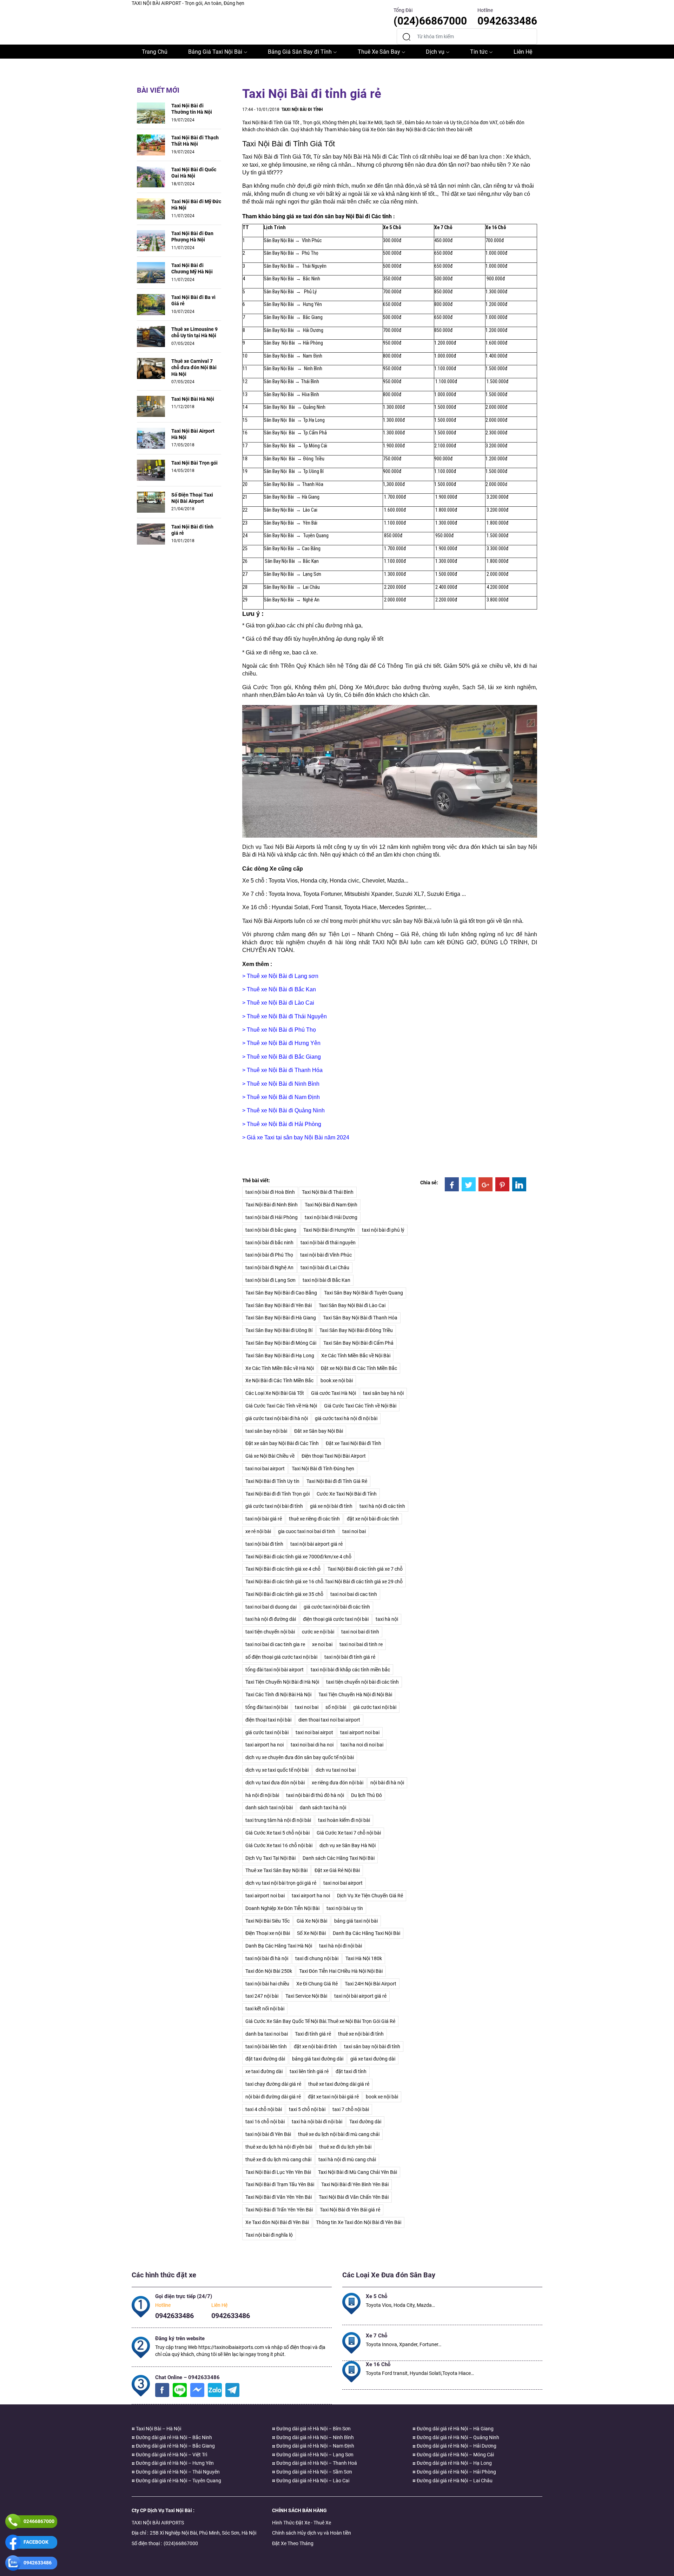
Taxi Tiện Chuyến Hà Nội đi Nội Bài (355, 1695)
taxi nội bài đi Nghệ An (269, 1267)
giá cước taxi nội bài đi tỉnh (274, 1506)
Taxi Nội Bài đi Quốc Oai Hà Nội (194, 173)
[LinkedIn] (519, 1184)
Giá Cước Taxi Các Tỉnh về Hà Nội (281, 1406)
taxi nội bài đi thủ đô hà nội (315, 1795)
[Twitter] (469, 1184)
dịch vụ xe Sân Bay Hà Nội (348, 1845)
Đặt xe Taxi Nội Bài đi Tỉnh (353, 1443)
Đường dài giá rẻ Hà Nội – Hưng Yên (174, 2463)
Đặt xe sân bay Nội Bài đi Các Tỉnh (282, 1443)
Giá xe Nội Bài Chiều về (270, 1456)
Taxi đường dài (365, 2122)
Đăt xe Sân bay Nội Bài (319, 1431)
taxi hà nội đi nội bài (341, 1946)
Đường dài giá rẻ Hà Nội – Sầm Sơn (314, 2472)
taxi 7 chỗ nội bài (351, 2109)
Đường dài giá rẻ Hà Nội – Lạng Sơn (314, 2455)
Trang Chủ (155, 52)
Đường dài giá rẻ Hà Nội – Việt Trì (171, 2455)
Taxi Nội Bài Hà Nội (193, 399)
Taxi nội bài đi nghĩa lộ (269, 2235)
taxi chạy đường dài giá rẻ (273, 2084)
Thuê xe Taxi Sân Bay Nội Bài (276, 1870)
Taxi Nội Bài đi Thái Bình (328, 1192)
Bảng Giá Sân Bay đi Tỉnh (300, 52)
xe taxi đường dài (264, 2071)
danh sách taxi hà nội (323, 1808)
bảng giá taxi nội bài (356, 1921)
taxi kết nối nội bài (265, 2009)
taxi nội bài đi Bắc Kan (326, 1280)
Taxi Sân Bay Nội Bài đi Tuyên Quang (364, 1293)
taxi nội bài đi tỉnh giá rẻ (350, 1657)
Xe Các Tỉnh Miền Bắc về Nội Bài (356, 1356)
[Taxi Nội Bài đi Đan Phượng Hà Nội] (151, 240)
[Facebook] (452, 1184)
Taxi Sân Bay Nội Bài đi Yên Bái (279, 1305)
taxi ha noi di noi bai (362, 1745)
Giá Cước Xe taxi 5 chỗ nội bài (277, 1833)
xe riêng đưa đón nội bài (338, 1783)
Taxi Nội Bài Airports (267, 921)
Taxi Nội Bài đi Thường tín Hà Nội (192, 109)
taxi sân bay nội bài (266, 1431)
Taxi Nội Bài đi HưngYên (329, 1230)
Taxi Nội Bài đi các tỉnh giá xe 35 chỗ (284, 1594)
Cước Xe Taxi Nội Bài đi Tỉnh (347, 1494)
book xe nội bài (337, 1380)
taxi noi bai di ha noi (312, 1745)
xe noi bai (322, 1644)
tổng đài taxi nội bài (267, 1707)
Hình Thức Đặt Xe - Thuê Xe (302, 2523)
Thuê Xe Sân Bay (379, 52)
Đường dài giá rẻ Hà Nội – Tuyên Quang (178, 2481)
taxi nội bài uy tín (345, 1908)
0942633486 (174, 2316)
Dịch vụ (435, 52)
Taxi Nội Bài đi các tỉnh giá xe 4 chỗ (283, 1569)
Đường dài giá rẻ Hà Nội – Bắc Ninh (173, 2437)
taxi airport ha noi (265, 1745)
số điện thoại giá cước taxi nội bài (281, 1657)
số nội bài (336, 1707)
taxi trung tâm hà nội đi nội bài (278, 1820)
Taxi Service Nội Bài (306, 1996)
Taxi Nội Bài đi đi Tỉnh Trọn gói (277, 1494)
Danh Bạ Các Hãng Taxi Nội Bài (366, 1933)
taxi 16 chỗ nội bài (265, 2122)
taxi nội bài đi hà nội (267, 1958)
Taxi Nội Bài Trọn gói (194, 463)
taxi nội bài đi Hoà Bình (270, 1192)
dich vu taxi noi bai (336, 1770)
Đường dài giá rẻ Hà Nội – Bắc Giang (175, 2446)
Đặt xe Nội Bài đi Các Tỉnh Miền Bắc (359, 1368)
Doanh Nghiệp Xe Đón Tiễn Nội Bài (282, 1908)
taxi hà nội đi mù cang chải (347, 2159)
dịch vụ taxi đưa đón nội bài (275, 1783)
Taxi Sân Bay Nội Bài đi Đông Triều (356, 1330)
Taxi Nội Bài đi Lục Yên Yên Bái (278, 2172)
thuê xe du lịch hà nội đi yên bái (279, 2147)
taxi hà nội (387, 1619)
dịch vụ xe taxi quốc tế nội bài (277, 1770)
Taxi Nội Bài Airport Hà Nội (193, 434)
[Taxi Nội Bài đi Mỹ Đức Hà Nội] (151, 208)
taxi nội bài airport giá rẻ (316, 1544)
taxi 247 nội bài (262, 1996)
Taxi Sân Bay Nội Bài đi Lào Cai (352, 1305)
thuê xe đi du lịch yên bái (345, 2147)
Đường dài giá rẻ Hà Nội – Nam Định (315, 2446)
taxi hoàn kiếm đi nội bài (344, 1820)
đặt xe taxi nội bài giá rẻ (333, 2097)
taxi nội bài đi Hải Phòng (272, 1217)
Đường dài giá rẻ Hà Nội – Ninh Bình (315, 2437)
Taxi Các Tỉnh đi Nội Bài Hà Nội (278, 1695)
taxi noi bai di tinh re (361, 1644)
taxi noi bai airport (265, 1469)
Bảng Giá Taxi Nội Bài (215, 52)
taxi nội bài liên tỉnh (266, 2046)
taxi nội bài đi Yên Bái (268, 2134)
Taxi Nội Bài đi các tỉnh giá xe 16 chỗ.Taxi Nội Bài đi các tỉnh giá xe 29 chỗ (324, 1582)
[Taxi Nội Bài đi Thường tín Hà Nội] (151, 113)
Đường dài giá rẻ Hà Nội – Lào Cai (312, 2481)
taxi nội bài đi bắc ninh (269, 1243)
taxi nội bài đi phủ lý (383, 1230)
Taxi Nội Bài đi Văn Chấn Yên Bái (354, 2197)
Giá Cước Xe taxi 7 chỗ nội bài (349, 1833)
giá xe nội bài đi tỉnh (331, 1506)
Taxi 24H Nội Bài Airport (371, 1984)
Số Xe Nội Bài (311, 1933)
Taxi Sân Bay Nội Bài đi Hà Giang (281, 1318)
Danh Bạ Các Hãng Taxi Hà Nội (279, 1946)
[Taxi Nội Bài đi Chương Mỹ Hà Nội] (151, 272)
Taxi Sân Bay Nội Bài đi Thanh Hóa (360, 1318)
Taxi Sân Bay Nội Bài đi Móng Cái (281, 1343)
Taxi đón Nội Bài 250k (269, 1971)
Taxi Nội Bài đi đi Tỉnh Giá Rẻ (337, 1481)
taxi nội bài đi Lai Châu (325, 1267)
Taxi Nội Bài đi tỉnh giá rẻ (192, 530)
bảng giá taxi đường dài (318, 2059)
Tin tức (479, 52)
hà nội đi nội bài (262, 1795)
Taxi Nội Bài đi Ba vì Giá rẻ (193, 300)
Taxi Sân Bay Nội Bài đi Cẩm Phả (358, 1343)
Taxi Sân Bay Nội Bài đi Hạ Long (280, 1356)
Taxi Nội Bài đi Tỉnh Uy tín (272, 1481)
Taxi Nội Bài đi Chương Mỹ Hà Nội (192, 268)
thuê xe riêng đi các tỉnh (314, 1519)
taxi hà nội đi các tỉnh (382, 1506)
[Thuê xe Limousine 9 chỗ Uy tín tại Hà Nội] (151, 336)
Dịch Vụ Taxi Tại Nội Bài (270, 1858)
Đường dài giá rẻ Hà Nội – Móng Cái (455, 2455)
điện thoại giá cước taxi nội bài (336, 1619)
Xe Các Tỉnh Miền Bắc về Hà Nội (280, 1368)
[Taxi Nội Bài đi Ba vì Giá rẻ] (151, 304)
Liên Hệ (523, 52)
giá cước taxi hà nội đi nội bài (346, 1418)
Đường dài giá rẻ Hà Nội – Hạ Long (454, 2463)
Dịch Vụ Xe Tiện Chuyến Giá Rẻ (370, 1896)
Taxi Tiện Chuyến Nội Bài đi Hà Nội (282, 1682)
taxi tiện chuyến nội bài (270, 1632)
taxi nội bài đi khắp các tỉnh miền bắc (350, 1670)
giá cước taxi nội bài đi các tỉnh (337, 1607)
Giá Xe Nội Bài (312, 1921)
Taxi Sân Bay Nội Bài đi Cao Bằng (281, 1293)
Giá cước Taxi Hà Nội (333, 1393)
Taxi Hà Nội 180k (364, 1958)
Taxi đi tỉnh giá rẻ (313, 2034)
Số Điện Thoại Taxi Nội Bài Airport (192, 498)
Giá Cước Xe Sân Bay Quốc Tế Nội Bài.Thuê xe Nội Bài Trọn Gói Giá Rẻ (320, 2021)
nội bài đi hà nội (387, 1783)
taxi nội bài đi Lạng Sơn (270, 1280)
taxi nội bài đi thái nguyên (328, 1243)
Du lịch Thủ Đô (366, 1795)
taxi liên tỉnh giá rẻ (309, 2071)
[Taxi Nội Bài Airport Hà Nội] (151, 438)
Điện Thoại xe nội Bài (268, 1933)
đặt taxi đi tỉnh (351, 2071)
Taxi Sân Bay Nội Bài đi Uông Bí (279, 1330)
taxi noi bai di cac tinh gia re (275, 1644)
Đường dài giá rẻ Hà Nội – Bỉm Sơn (313, 2429)
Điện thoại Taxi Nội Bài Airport (334, 1456)
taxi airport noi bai (360, 1732)
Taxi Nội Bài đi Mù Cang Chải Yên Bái (358, 2172)
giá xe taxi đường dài (373, 2059)
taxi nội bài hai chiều (267, 1984)
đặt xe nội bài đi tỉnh (315, 2046)
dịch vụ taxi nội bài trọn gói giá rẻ (281, 1883)
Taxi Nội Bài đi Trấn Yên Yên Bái (279, 2210)
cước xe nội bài (318, 1632)
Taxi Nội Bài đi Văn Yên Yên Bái (279, 2197)
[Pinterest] (502, 1184)
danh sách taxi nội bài (269, 1808)
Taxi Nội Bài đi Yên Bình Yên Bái (355, 2184)
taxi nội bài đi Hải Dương (331, 1217)
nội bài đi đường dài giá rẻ (273, 2097)
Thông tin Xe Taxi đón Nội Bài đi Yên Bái (359, 2222)
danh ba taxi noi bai (267, 2034)
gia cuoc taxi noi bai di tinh (307, 1531)
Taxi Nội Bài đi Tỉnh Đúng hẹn (323, 1469)
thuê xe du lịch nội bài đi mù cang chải (339, 2134)
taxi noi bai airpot (314, 1732)
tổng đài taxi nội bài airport (275, 1670)
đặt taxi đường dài (265, 2059)
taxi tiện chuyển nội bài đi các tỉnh (362, 1682)
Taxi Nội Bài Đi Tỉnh (302, 109)
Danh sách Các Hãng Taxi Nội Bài (339, 1858)
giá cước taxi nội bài (375, 1707)
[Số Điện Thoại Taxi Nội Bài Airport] (151, 501)
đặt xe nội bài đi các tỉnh (373, 1519)
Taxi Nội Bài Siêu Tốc (267, 1921)
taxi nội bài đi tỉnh (264, 1544)
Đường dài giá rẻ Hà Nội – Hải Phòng (456, 2472)
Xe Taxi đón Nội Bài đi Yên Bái (277, 2222)
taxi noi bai (354, 1531)
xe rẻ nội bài (258, 1531)
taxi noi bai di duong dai (271, 1607)
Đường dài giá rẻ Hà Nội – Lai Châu (454, 2481)
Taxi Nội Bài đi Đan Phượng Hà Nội (192, 237)
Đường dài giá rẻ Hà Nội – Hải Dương (456, 2446)
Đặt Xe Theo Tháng (293, 2543)
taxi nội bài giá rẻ (264, 1519)
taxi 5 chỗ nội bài (307, 2109)
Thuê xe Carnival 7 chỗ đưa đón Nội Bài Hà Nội (194, 367)
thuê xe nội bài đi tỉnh (361, 2034)
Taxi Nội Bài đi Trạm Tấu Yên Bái (280, 2184)
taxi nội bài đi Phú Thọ (269, 1255)
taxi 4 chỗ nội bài (264, 2109)
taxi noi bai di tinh (360, 1632)
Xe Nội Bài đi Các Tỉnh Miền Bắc (279, 1380)
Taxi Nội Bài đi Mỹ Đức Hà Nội (196, 205)
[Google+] (485, 1184)
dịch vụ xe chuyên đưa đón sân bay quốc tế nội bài (300, 1757)
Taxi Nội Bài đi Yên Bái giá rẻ (350, 2210)
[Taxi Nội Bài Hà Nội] (151, 406)
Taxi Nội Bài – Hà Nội (158, 2429)
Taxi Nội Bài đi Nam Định (331, 1205)
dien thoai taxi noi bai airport (329, 1720)
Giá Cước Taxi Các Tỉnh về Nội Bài (360, 1406)
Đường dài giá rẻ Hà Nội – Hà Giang (455, 2429)
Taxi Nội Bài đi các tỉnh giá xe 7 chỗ (365, 1569)
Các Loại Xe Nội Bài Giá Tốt (275, 1393)
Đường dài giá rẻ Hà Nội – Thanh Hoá (316, 2463)
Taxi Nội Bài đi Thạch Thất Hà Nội (195, 141)
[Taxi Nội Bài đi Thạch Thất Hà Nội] (151, 145)
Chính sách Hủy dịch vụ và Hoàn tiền (312, 2533)
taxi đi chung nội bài (317, 1958)
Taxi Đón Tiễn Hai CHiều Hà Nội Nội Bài (341, 1971)
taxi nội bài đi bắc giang (271, 1230)
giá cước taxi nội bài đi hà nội (277, 1418)
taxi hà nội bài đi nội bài (317, 2122)
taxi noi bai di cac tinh (354, 1594)
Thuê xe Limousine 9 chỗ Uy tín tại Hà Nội (194, 332)
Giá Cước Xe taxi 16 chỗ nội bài (279, 1845)
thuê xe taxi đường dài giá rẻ (339, 2084)
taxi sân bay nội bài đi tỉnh (372, 2046)
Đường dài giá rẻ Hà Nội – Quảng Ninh (457, 2437)
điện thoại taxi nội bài (268, 1720)
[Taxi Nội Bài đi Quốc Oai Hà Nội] (151, 177)
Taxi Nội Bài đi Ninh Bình (272, 1205)
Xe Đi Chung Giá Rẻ (317, 1984)
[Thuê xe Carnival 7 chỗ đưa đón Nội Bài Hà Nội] (151, 368)
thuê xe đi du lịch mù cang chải (278, 2159)
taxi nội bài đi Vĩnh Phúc (326, 1255)
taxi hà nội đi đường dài (271, 1619)
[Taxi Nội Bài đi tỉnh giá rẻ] (151, 533)
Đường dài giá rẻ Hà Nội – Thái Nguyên (177, 2472)
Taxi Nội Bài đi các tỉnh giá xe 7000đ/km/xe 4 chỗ (298, 1557)
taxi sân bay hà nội (383, 1393)
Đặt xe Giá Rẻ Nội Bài (337, 1870)
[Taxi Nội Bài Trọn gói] (151, 470)
